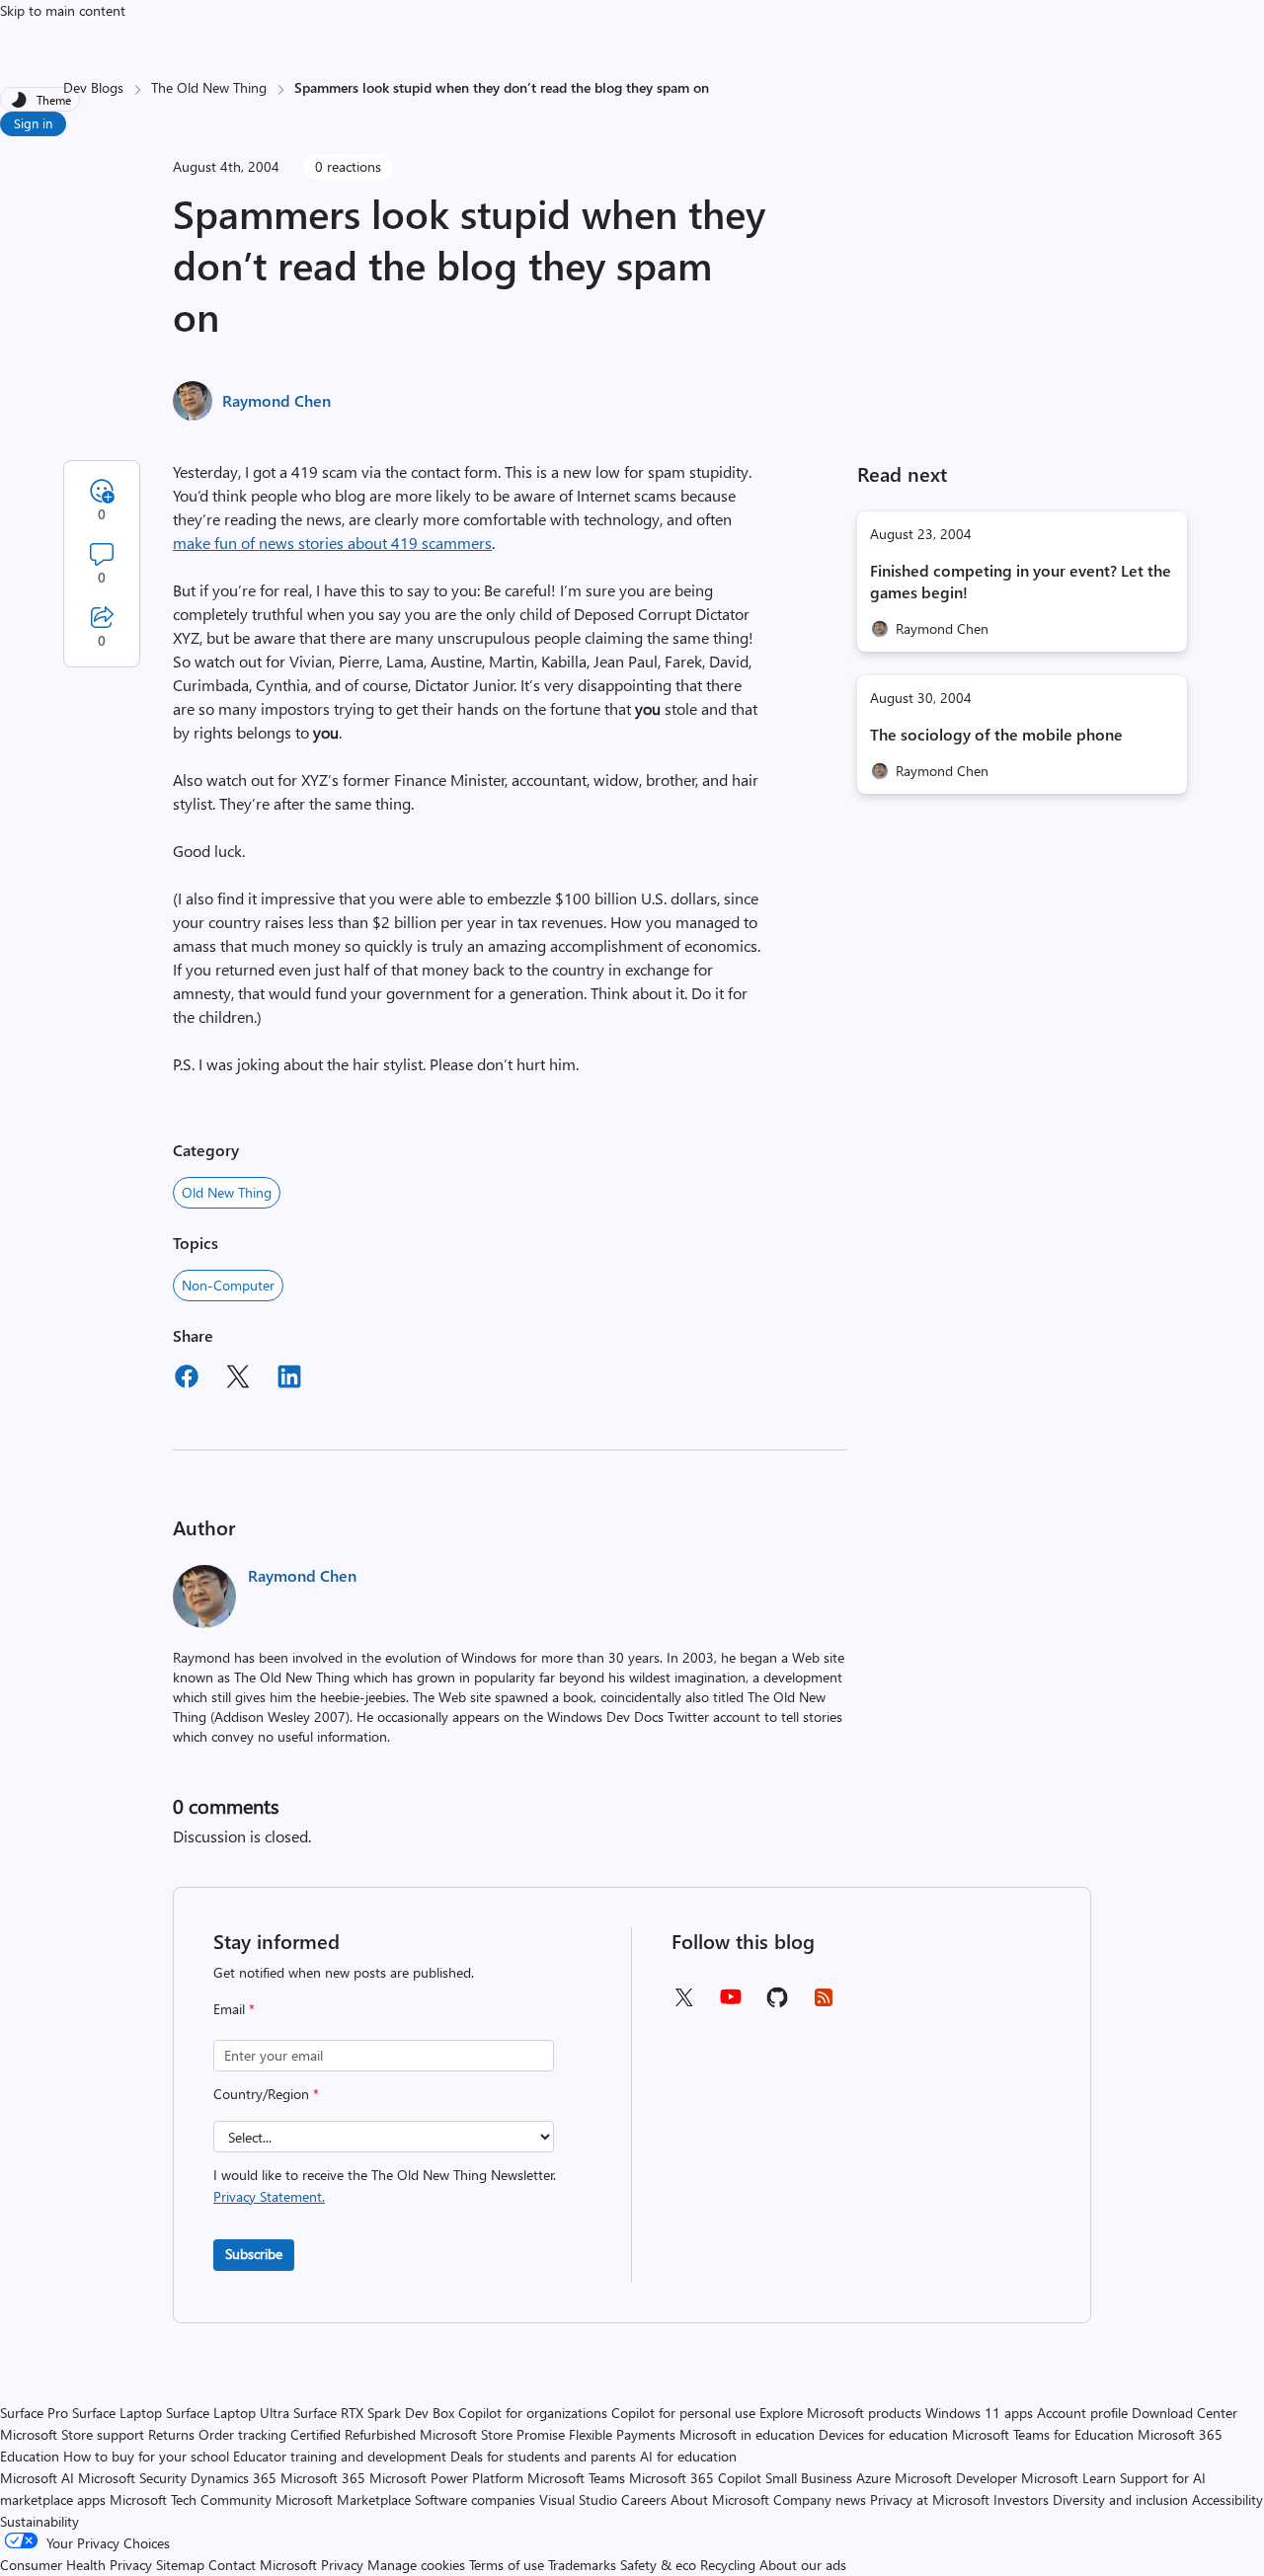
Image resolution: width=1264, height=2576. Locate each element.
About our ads (803, 2565)
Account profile (1082, 2413)
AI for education (688, 2456)
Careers (644, 2499)
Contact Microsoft (263, 2565)
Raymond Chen (276, 400)
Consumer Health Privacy (76, 2565)
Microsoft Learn (1068, 2478)
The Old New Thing (209, 87)
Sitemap (180, 2565)
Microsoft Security (132, 2478)
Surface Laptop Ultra (228, 2413)
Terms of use (507, 2565)
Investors (1021, 2499)
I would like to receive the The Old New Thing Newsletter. (385, 2186)
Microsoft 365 (323, 2478)
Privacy (344, 2565)
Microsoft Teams (576, 2478)
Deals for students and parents (543, 2456)
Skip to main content (63, 10)
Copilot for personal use (683, 2413)
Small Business (809, 2478)
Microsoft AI (37, 2478)
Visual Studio (578, 2499)
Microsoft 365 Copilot (695, 2478)
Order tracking (242, 2434)
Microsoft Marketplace (343, 2499)
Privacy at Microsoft (930, 2499)
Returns (171, 2434)
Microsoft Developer (956, 2478)
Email (234, 2009)
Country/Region (266, 2094)
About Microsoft (720, 2499)
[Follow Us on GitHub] (777, 2004)
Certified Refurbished (353, 2434)
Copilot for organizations (533, 2413)
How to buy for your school (146, 2456)
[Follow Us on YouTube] (731, 2004)
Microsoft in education (747, 2434)
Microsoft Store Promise (492, 2434)
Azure (873, 2478)
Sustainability (39, 2521)
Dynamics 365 (234, 2478)
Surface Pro (34, 2413)
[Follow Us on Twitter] (683, 2004)
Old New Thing (227, 1192)
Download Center (1185, 2413)
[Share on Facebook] (187, 1379)
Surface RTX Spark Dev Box (374, 2413)
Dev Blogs (93, 87)
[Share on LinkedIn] (289, 1379)
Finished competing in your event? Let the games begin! (1021, 581)
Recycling (728, 2565)
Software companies (475, 2499)
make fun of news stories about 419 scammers (332, 543)
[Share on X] (238, 1379)
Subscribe (254, 2254)
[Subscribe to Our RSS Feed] (824, 2004)
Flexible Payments (622, 2434)
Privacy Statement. (269, 2196)
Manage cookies (416, 2565)
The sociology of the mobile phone (996, 734)
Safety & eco (658, 2565)
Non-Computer (228, 1285)
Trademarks (582, 2565)
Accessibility (1227, 2499)
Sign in (33, 123)
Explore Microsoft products (840, 2413)
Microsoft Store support (72, 2434)
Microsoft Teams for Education (1043, 2434)
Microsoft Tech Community (191, 2499)
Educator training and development (340, 2456)
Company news (820, 2499)
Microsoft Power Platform (446, 2478)
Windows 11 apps (979, 2413)
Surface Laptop (117, 2413)
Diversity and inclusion (1120, 2499)
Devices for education (883, 2434)
